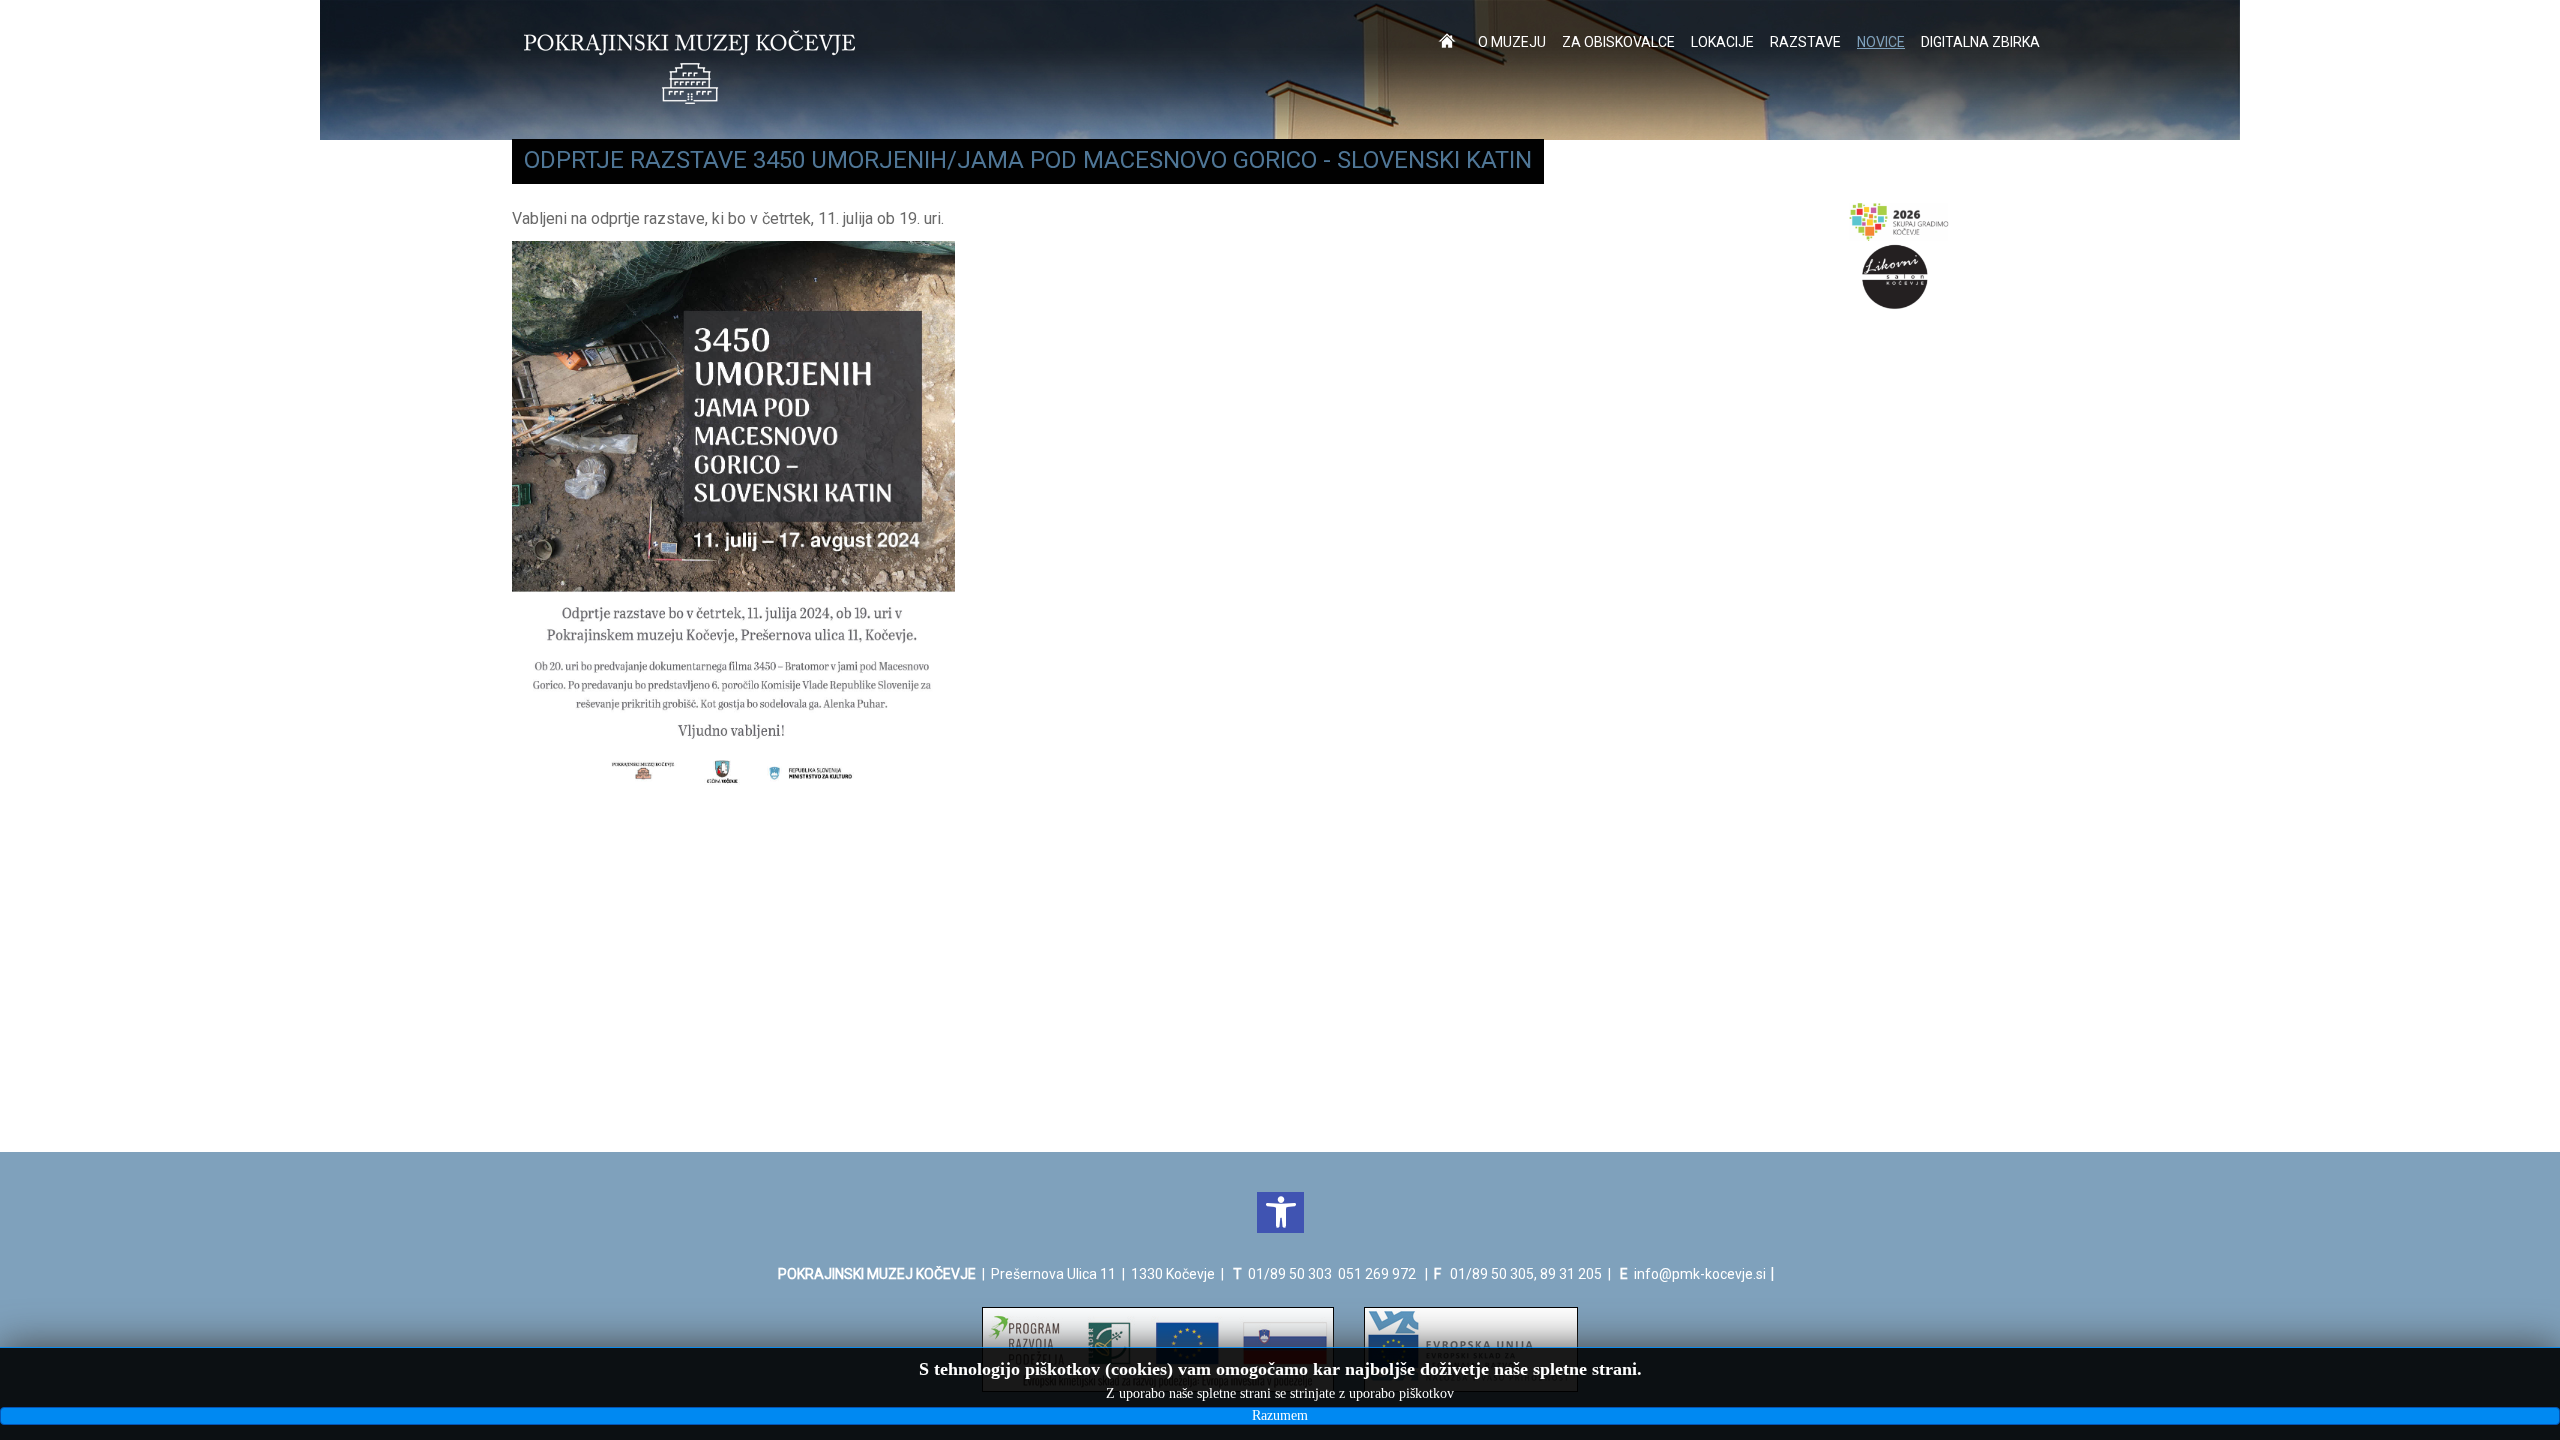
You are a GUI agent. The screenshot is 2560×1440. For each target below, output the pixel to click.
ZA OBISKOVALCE (1618, 42)
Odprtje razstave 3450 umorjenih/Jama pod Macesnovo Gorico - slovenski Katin (1028, 160)
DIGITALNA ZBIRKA (1980, 42)
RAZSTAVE (1805, 42)
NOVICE (1881, 42)
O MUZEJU (1512, 42)
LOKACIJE (1722, 42)
